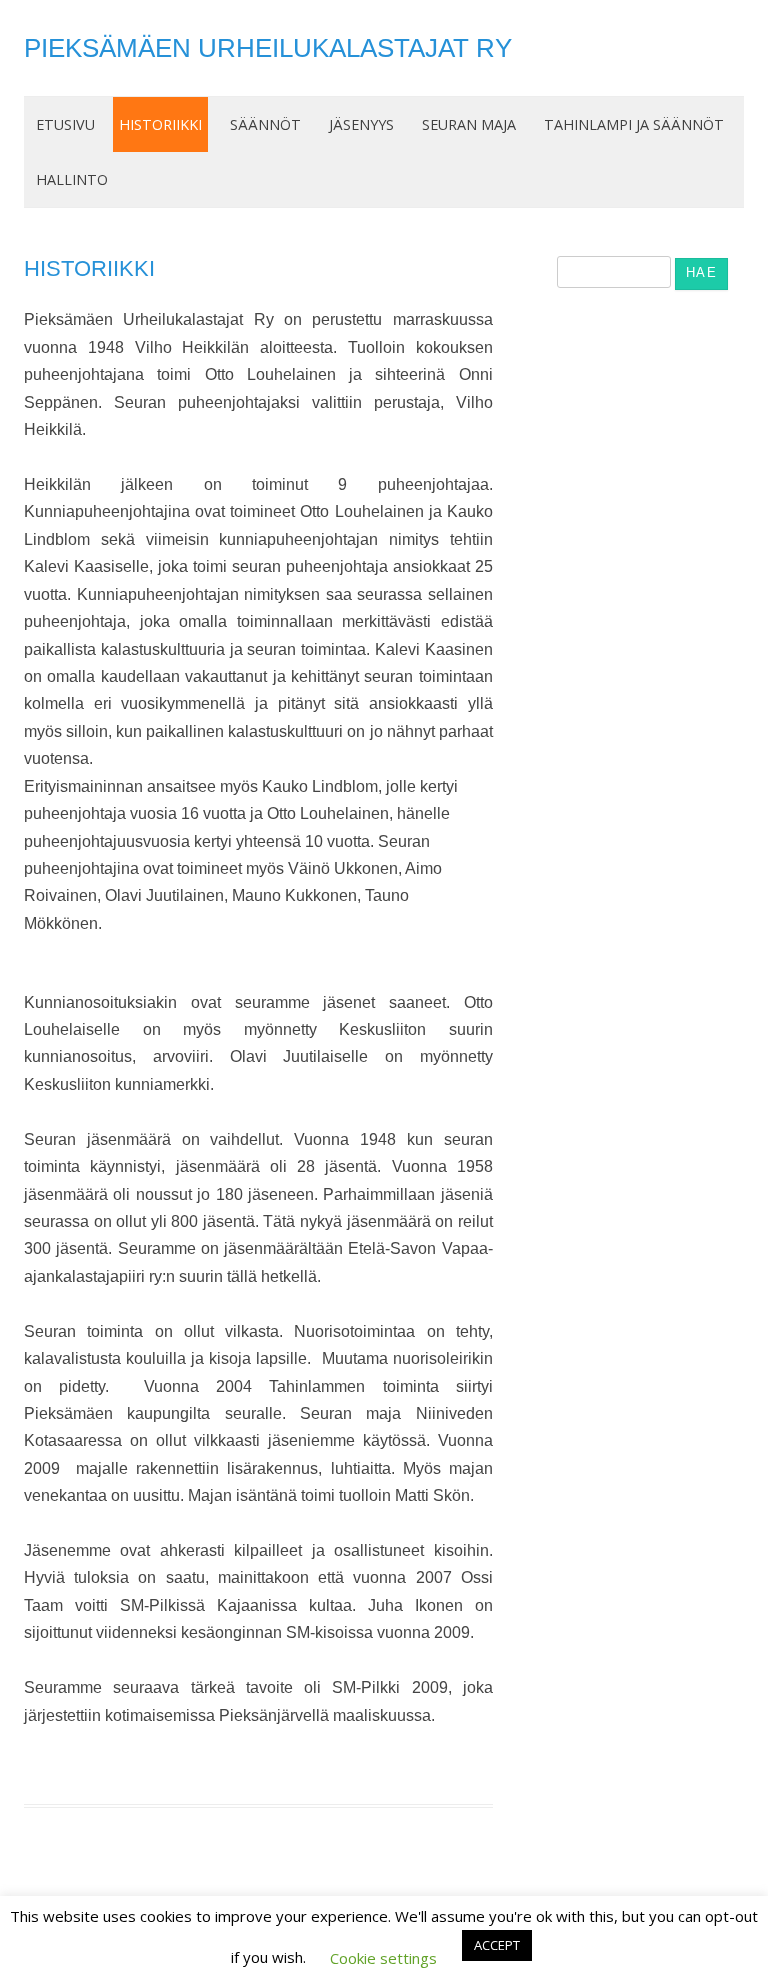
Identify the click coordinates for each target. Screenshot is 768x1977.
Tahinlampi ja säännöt (634, 124)
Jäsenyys (361, 124)
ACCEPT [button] (497, 1945)
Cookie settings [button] (383, 1958)
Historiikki (160, 124)
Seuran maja (469, 124)
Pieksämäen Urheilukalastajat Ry (268, 48)
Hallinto (72, 179)
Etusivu (65, 124)
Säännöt (265, 124)
